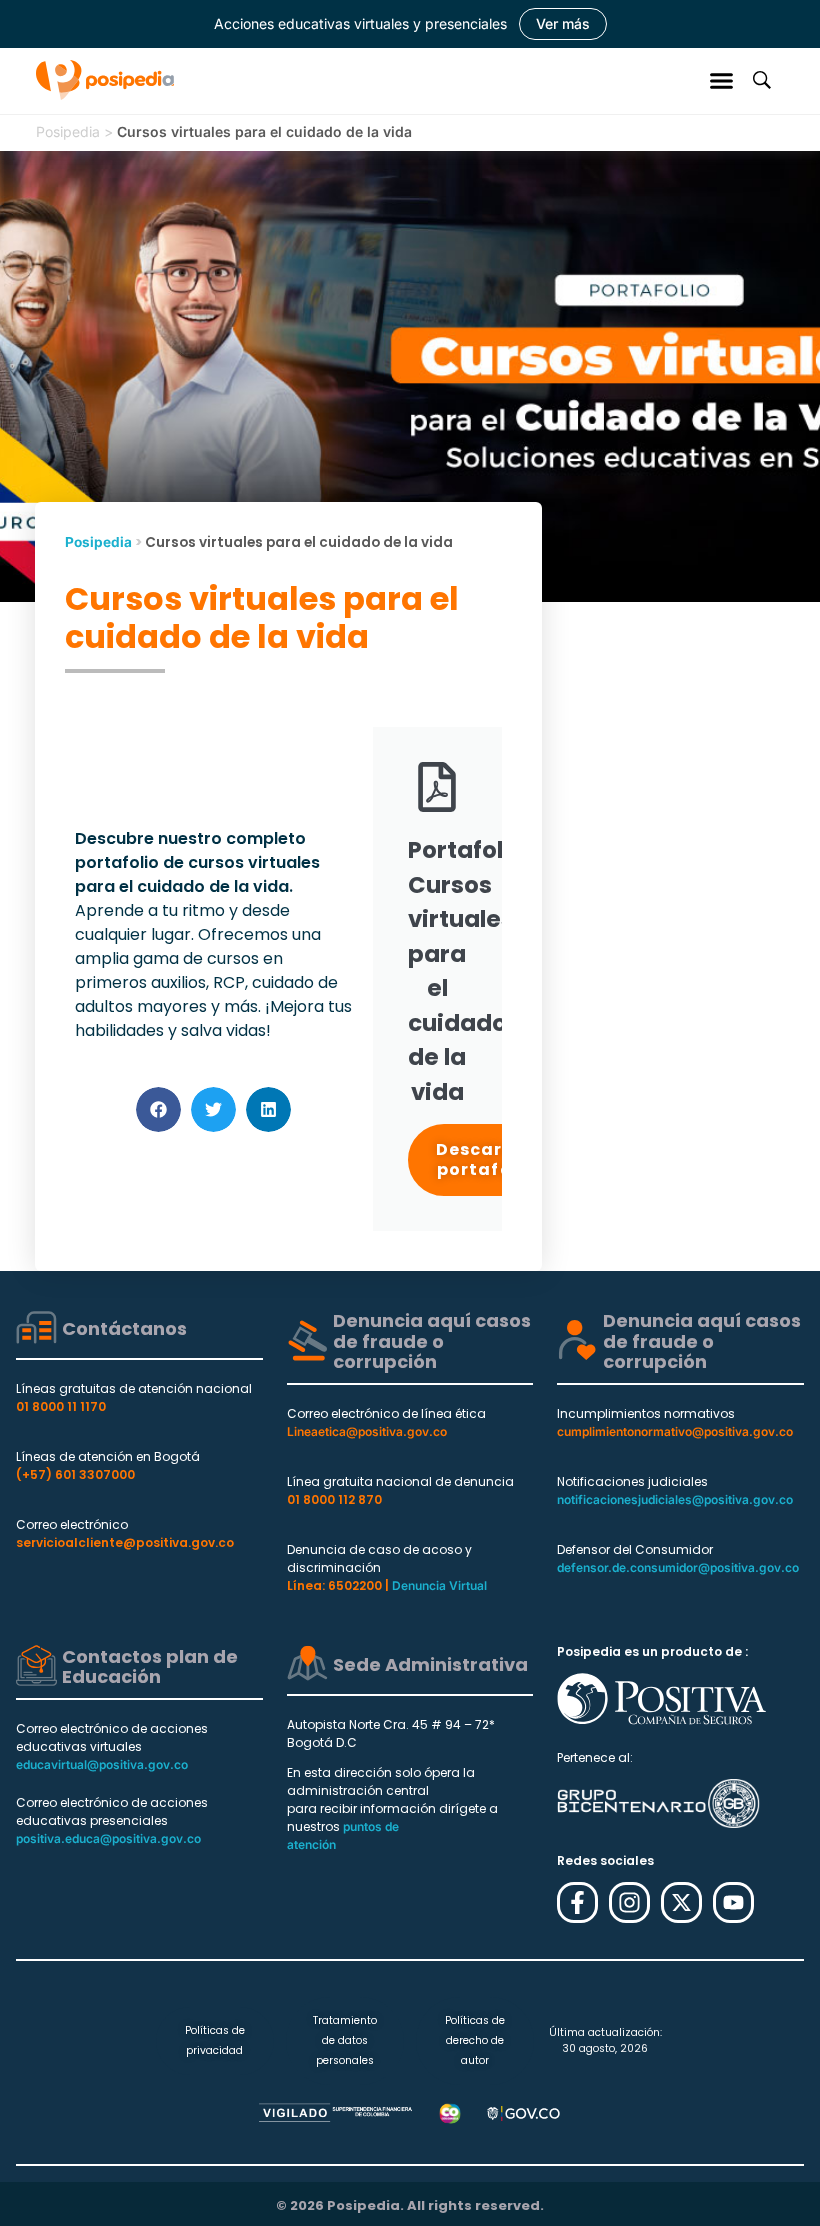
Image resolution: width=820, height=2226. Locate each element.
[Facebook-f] (577, 1902)
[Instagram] (629, 1902)
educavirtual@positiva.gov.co (102, 1764)
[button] (722, 80)
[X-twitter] (681, 1902)
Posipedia (68, 131)
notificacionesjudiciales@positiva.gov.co (675, 1499)
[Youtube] (733, 1902)
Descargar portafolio (486, 1159)
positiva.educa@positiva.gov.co (108, 1838)
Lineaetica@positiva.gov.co (367, 1431)
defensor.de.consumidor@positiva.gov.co (678, 1567)
